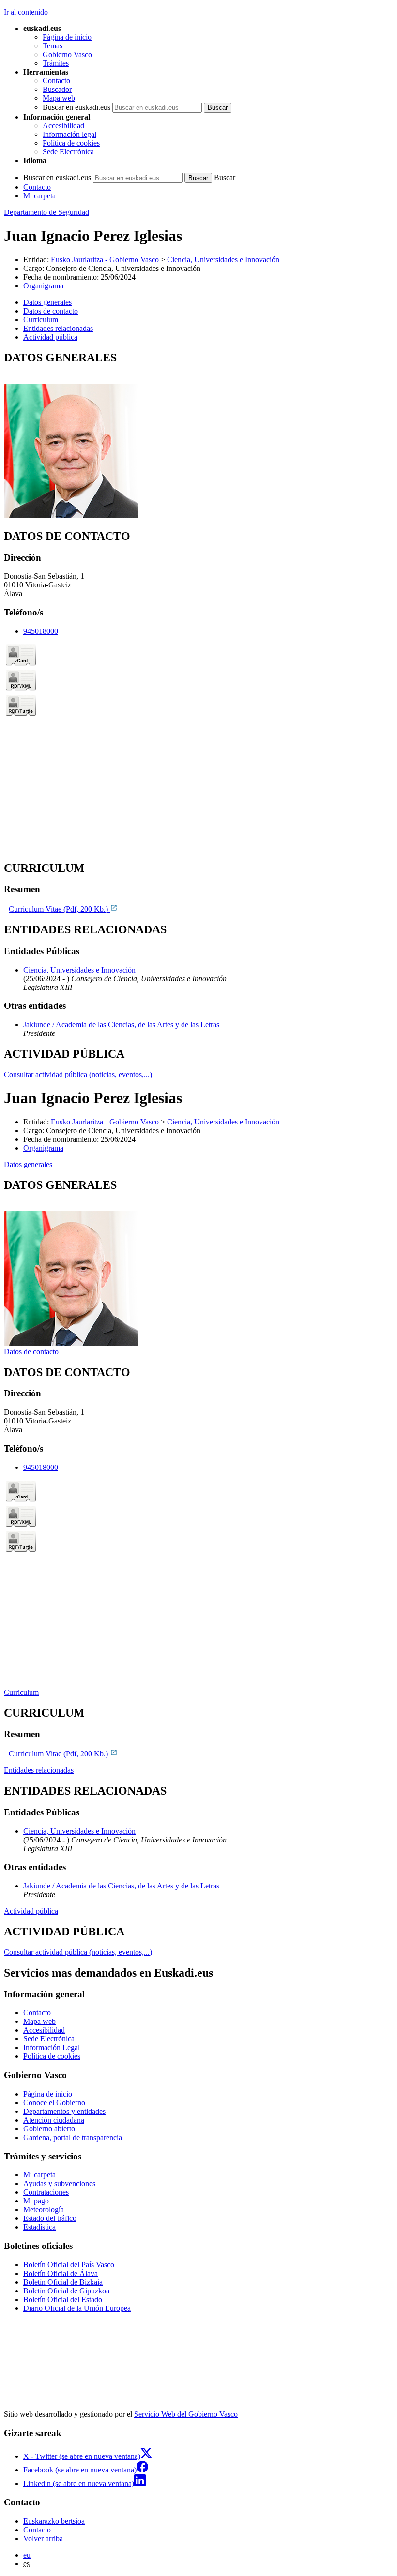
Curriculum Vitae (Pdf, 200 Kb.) (59, 909)
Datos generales (28, 1164)
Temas (53, 46)
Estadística (39, 2227)
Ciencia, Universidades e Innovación (223, 260)
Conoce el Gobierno (54, 2103)
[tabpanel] (198, 436)
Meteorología (44, 2209)
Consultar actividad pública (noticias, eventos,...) (78, 1074)
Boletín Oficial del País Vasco (69, 2265)
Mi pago (36, 2201)
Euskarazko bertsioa (54, 2521)
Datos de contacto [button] (51, 311)
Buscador (57, 89)
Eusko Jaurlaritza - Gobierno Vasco (105, 260)
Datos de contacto (31, 1352)
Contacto (56, 81)
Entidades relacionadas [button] (58, 328)
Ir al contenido (26, 12)
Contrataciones (46, 2192)
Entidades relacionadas (39, 1770)
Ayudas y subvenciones (59, 2183)
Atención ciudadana (54, 2120)
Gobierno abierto (49, 2129)
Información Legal (52, 2047)
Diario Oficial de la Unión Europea (77, 2308)
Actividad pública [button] (50, 337)
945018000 (41, 631)
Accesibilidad (63, 126)
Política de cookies (71, 143)
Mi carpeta (39, 196)
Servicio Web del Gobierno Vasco (186, 2414)
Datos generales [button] (47, 302)
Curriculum (21, 1692)
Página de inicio (67, 37)
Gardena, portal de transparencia (73, 2137)
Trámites (56, 63)
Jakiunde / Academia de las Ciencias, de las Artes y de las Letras (121, 1025)
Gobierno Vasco (67, 54)
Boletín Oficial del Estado (63, 2299)
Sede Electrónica (68, 152)
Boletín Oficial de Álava (61, 2273)
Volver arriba (43, 2539)
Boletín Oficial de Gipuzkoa (66, 2291)
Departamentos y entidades (64, 2111)
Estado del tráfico (50, 2218)
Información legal (69, 134)
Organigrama (43, 286)
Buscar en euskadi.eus (76, 107)
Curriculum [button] (41, 320)
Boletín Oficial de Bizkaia (63, 2282)
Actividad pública (31, 1911)
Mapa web (59, 98)
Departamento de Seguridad (46, 212)
